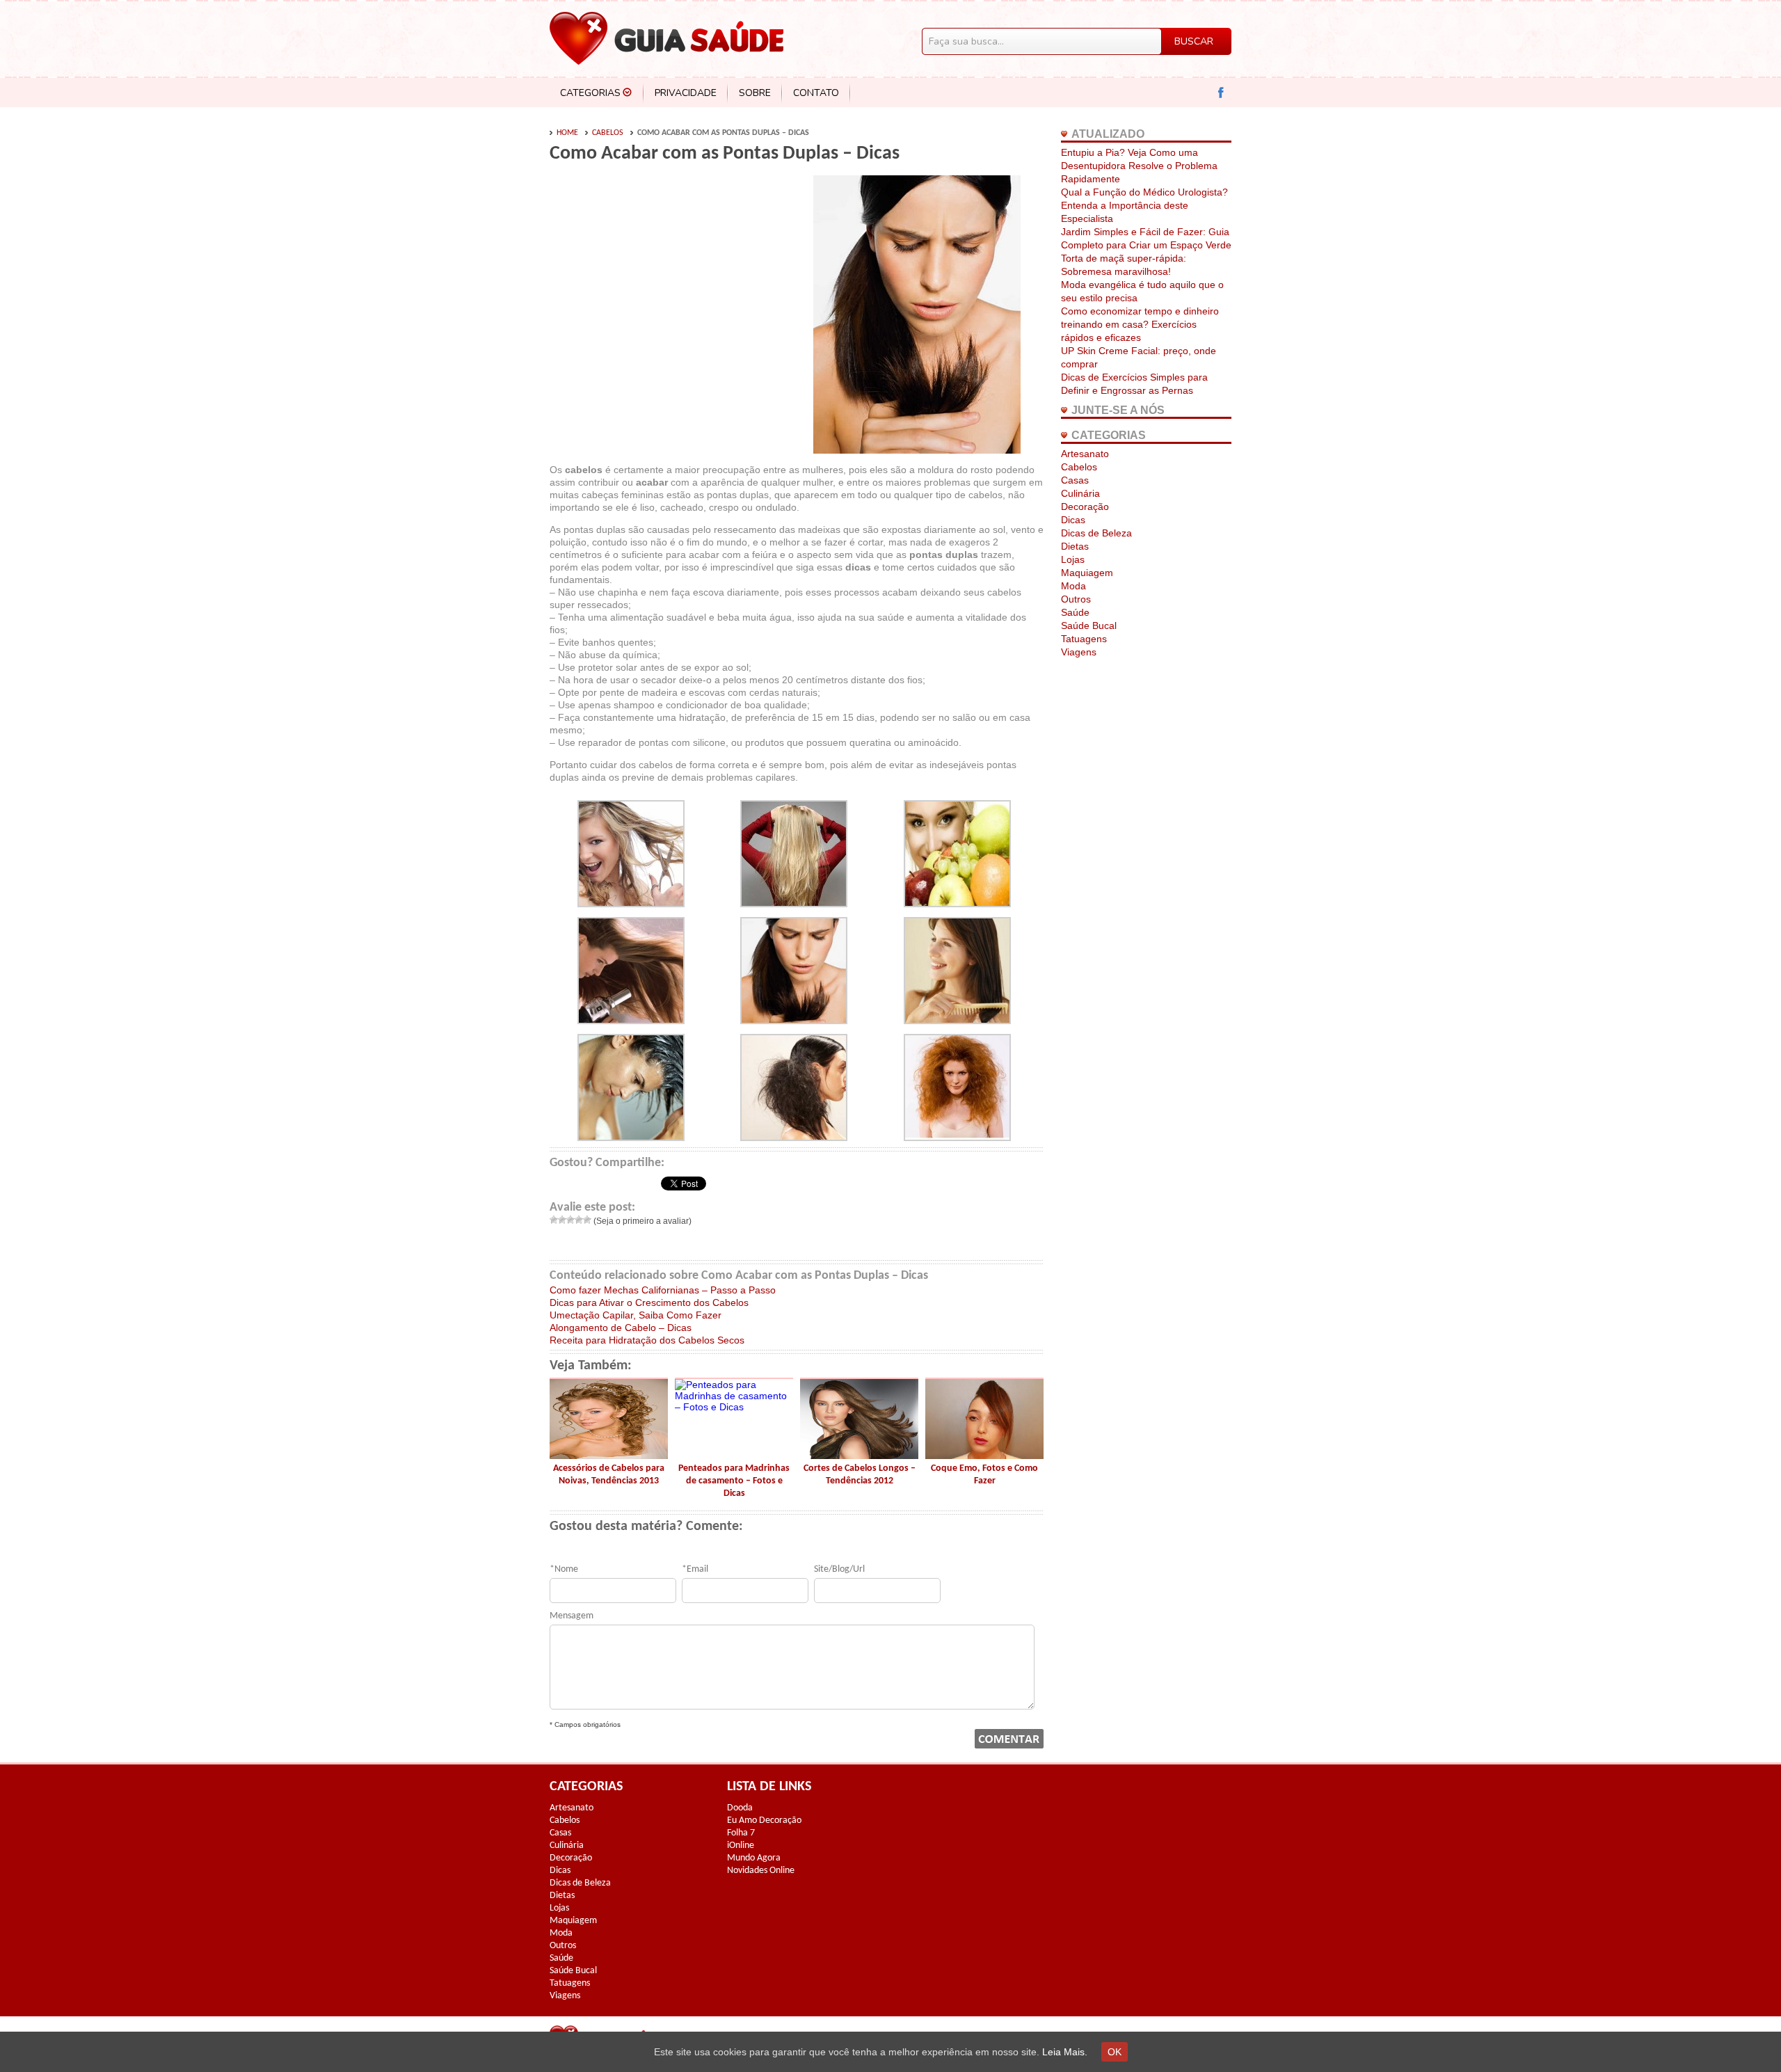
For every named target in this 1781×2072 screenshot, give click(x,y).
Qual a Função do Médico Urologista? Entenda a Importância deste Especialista (1144, 205)
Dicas (1073, 520)
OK (1115, 2052)
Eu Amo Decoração (764, 1820)
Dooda (740, 1808)
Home (567, 133)
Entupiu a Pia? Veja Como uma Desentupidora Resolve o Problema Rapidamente (1139, 166)
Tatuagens (1084, 639)
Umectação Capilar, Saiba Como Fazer (636, 1315)
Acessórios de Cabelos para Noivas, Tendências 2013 (609, 1475)
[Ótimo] (587, 1220)
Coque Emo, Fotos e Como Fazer (984, 1475)
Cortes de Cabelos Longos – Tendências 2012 (860, 1475)
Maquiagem (1087, 573)
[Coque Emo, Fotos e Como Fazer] (984, 1456)
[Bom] (579, 1220)
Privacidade (686, 93)
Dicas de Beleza (1096, 533)
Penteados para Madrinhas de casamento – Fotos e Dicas (734, 1481)
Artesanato (1085, 454)
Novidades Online (761, 1871)
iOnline (741, 1846)
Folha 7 (741, 1833)
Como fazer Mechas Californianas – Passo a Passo (663, 1290)
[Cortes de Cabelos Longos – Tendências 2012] (859, 1456)
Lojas (1073, 559)
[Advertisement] (666, 280)
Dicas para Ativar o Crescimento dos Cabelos (649, 1302)
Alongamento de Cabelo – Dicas (621, 1328)
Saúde (1075, 612)
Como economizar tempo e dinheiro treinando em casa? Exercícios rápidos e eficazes (1140, 324)
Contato (816, 93)
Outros (1076, 599)
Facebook (1221, 93)
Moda (1073, 586)
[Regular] (570, 1220)
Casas (1075, 480)
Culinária (1080, 493)
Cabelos (608, 133)
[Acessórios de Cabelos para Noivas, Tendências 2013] (609, 1456)
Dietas (1075, 546)
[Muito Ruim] (554, 1220)
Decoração (1085, 507)
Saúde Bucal (1089, 625)
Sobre (755, 93)
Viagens (1079, 652)
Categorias (590, 93)
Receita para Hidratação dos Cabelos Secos (647, 1340)
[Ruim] (562, 1220)
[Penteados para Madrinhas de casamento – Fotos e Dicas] (734, 1407)
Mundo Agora (754, 1858)
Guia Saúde (666, 38)
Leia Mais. (1065, 2052)
